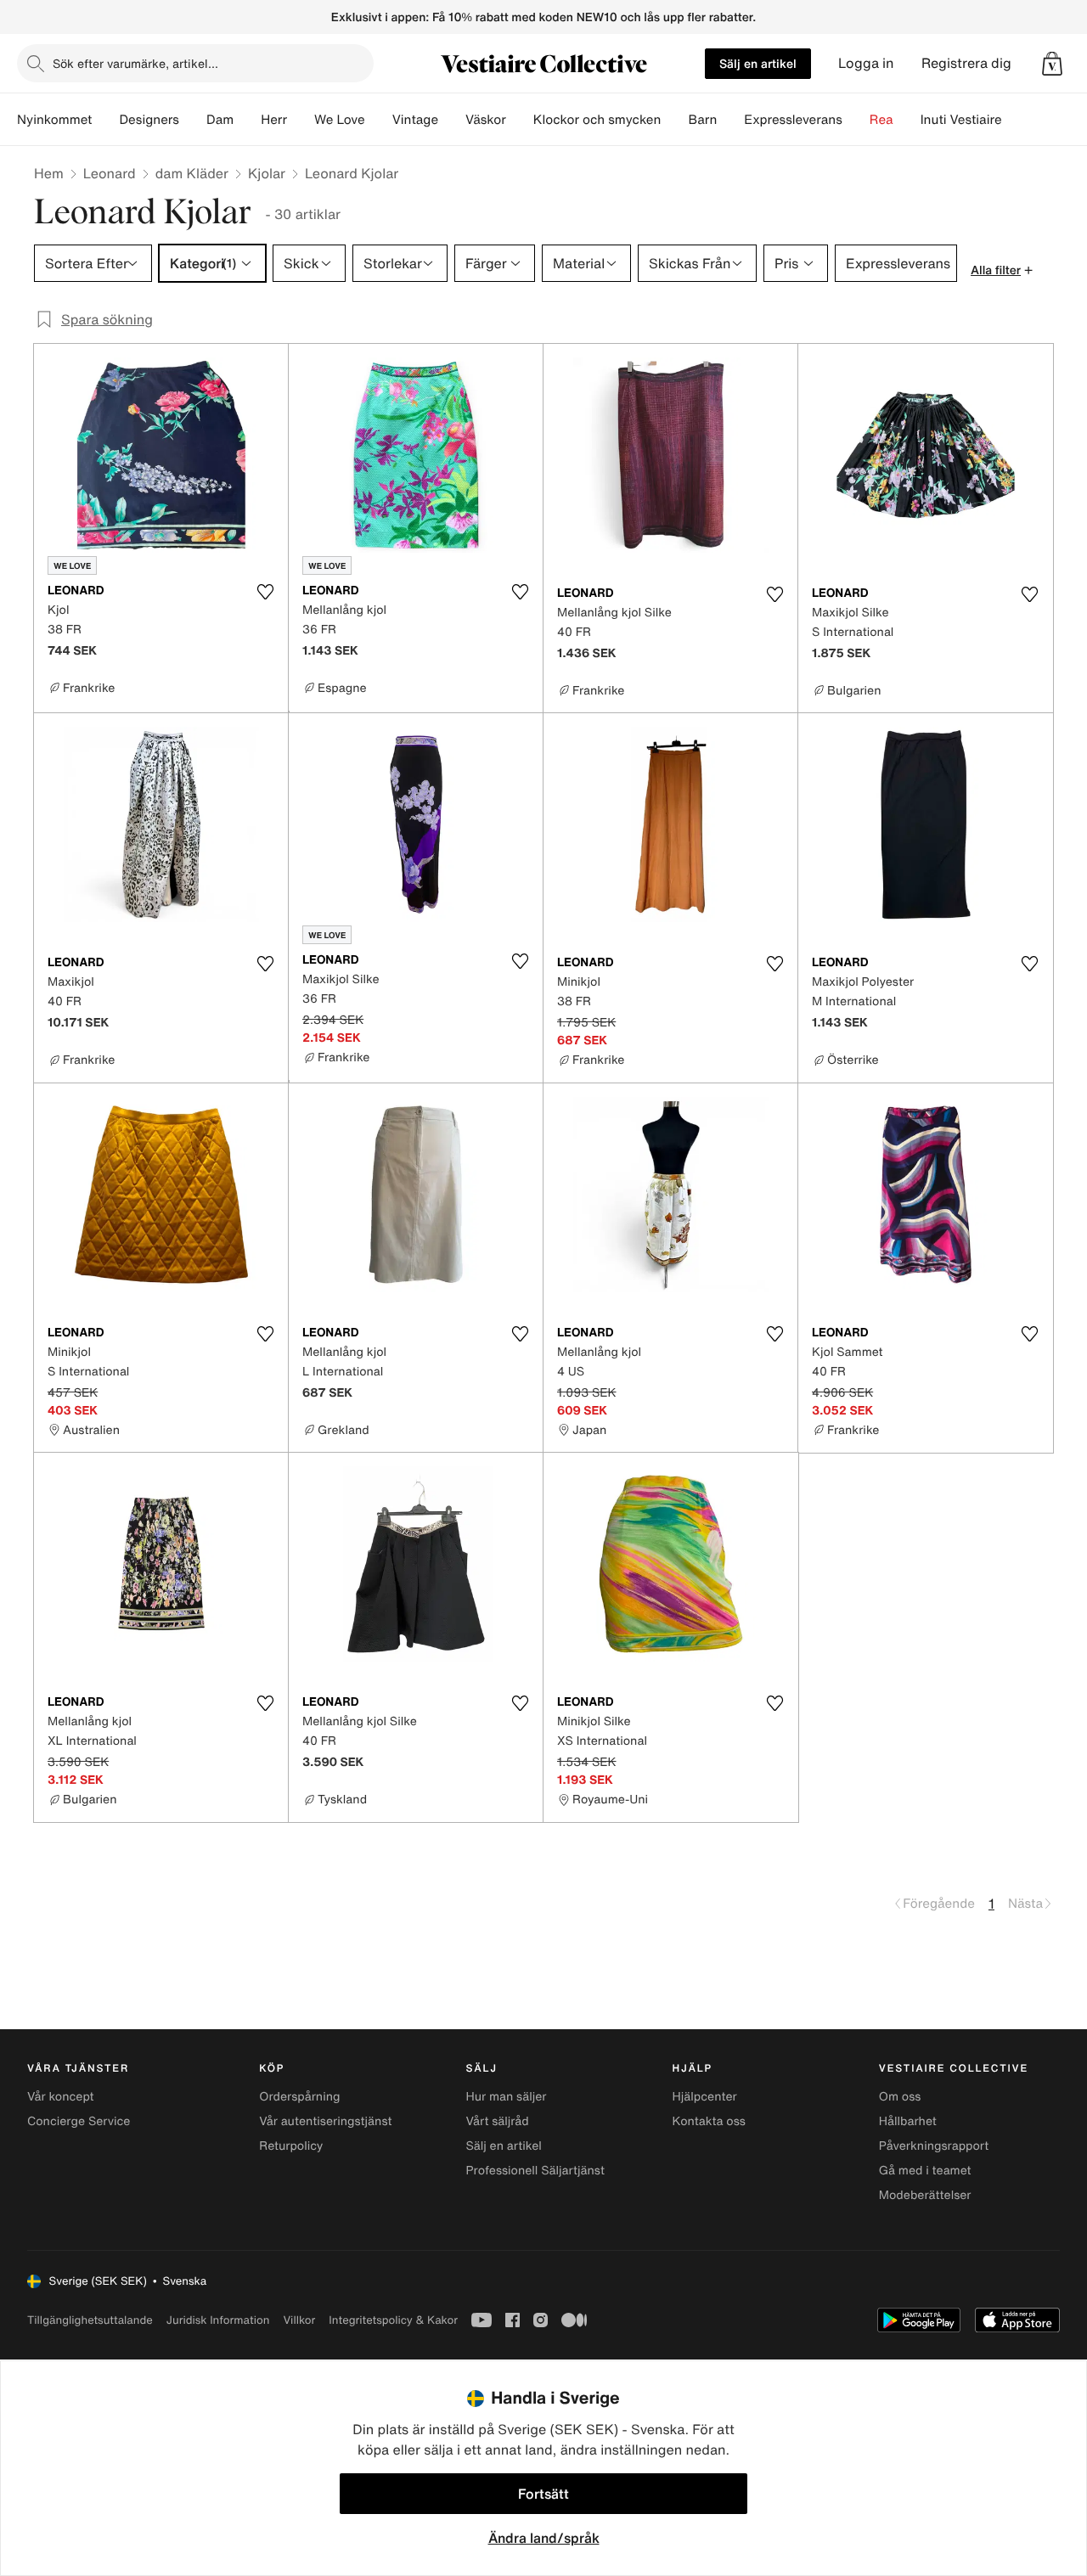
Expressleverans (793, 120)
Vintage (415, 120)
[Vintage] (452, 120)
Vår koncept (61, 2097)
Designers (149, 120)
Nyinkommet (54, 120)
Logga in (866, 63)
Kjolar (267, 173)
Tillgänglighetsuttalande (90, 2320)
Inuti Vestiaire (961, 120)
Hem (49, 173)
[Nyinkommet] (105, 120)
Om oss (900, 2097)
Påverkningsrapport (934, 2146)
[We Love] (379, 120)
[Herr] (301, 120)
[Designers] (193, 120)
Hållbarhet (908, 2121)
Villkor (299, 2320)
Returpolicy (291, 2146)
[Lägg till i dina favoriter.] (265, 592)
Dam (220, 120)
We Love (340, 120)
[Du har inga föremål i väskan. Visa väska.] (1052, 64)
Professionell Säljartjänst (535, 2171)
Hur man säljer (506, 2097)
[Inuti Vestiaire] (1016, 120)
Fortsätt (543, 2494)
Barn (702, 120)
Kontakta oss (709, 2121)
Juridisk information (218, 2320)
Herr (274, 120)
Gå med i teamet (925, 2171)
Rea (881, 120)
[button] (1052, 64)
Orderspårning (299, 2097)
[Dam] (247, 120)
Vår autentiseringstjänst (325, 2121)
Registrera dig (966, 63)
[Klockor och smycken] (674, 120)
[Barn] (730, 120)
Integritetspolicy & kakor (393, 2320)
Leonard (110, 173)
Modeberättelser (925, 2195)
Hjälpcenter (705, 2097)
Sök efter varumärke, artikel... (135, 63)
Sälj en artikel (758, 63)
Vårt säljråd (497, 2121)
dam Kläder (192, 173)
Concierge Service (79, 2121)
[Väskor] (520, 120)
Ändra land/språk (544, 2538)
